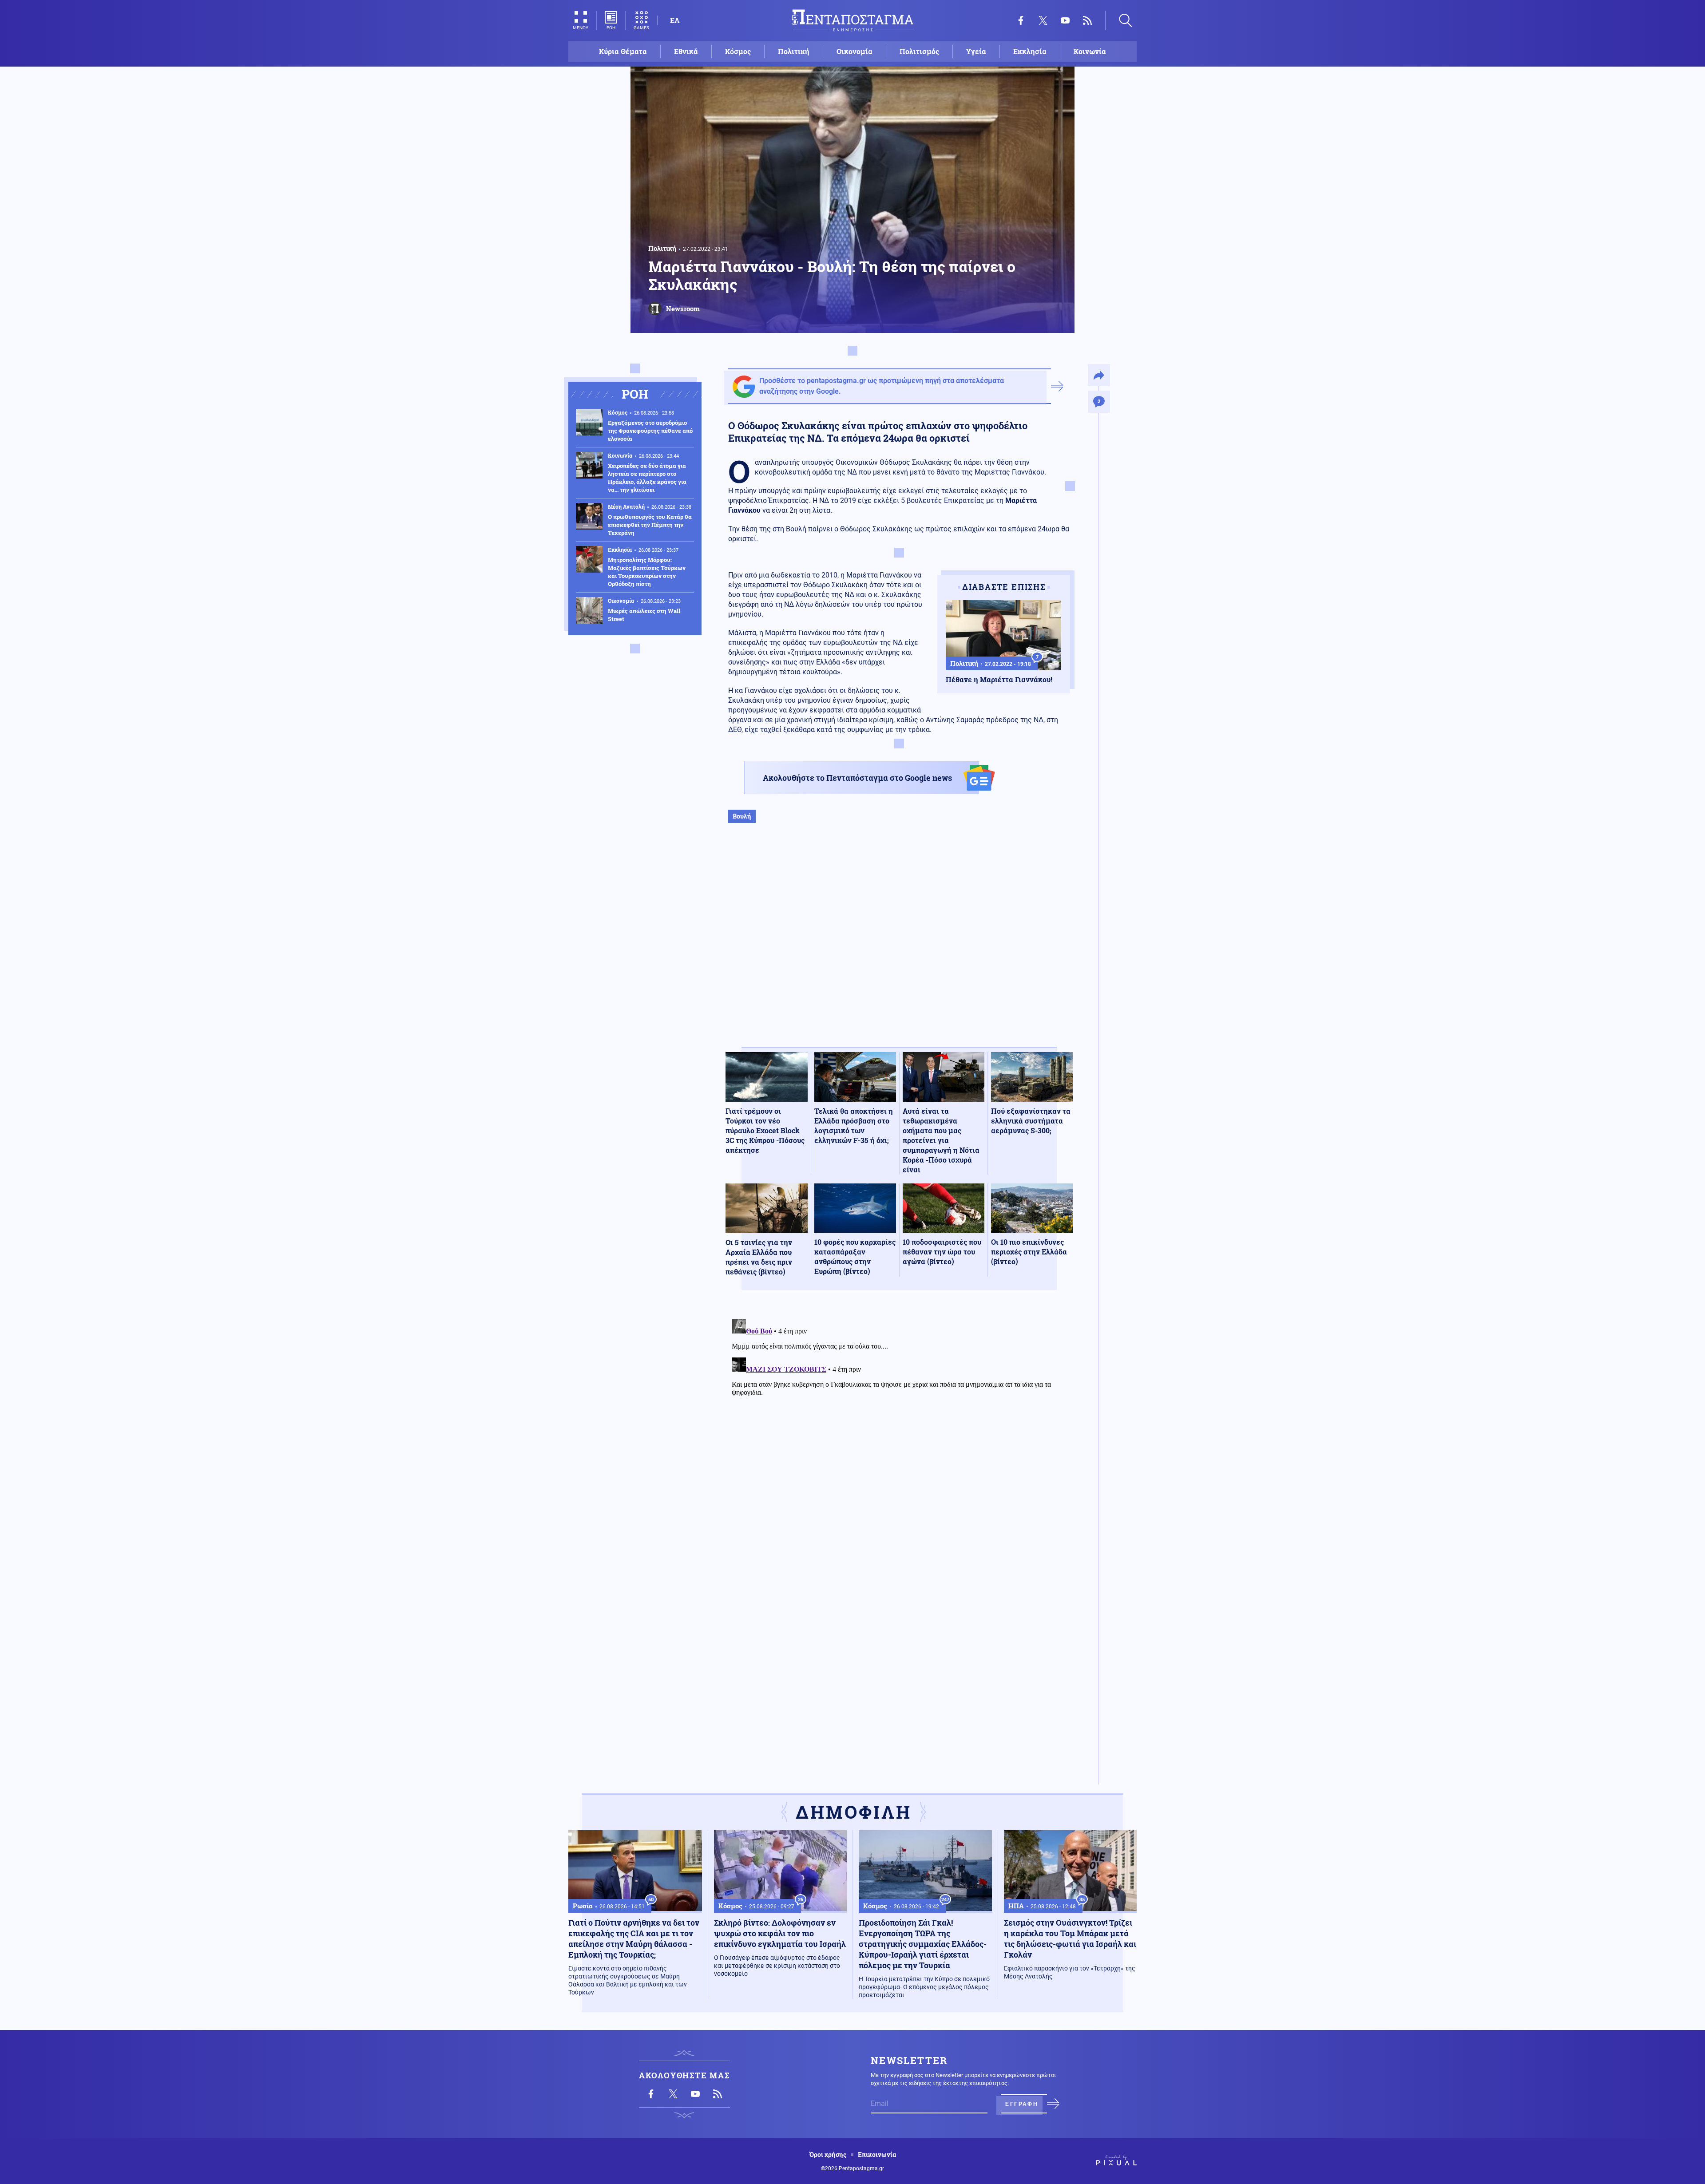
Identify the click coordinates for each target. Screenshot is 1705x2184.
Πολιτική (794, 51)
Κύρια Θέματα (623, 51)
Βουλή (742, 816)
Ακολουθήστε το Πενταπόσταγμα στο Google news (857, 778)
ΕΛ (675, 20)
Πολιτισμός (919, 51)
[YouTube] (1065, 20)
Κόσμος (738, 51)
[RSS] (1087, 20)
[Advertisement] (899, 944)
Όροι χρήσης (828, 2155)
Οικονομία (854, 51)
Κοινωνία (1090, 51)
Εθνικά (686, 51)
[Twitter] (1043, 20)
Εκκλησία (1030, 51)
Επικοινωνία (877, 2155)
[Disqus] (899, 1427)
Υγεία (976, 51)
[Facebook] (1021, 20)
